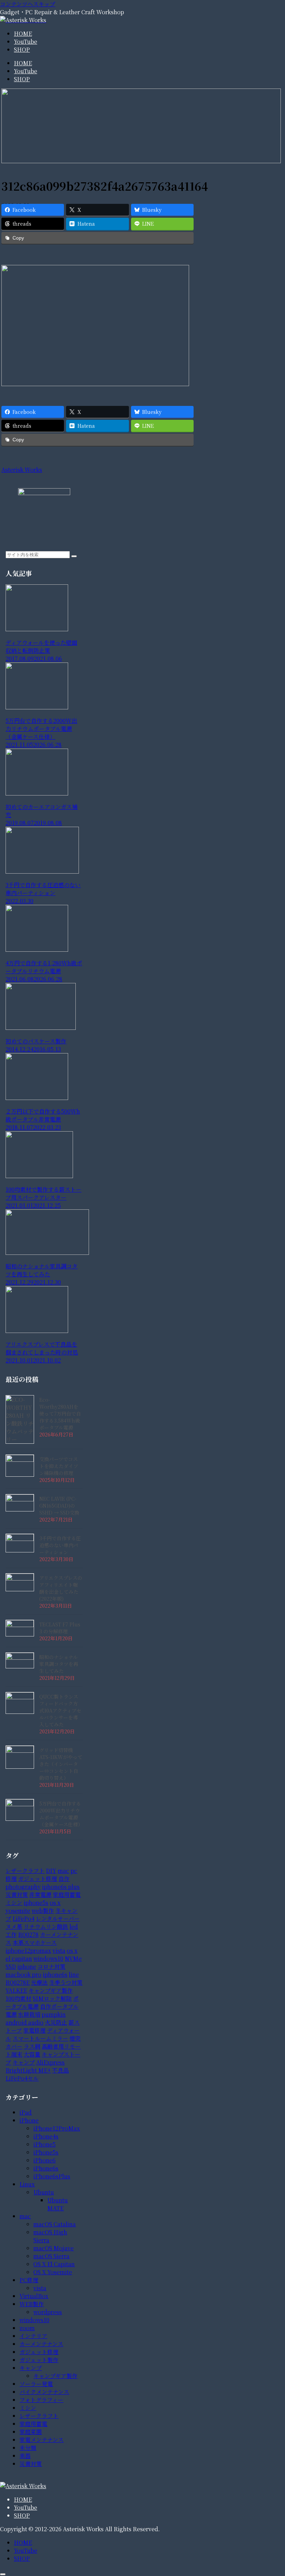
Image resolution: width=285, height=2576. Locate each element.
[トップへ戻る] (3, 2574)
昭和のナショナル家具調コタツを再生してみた (59, 1664)
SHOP (22, 2515)
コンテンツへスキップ (28, 4)
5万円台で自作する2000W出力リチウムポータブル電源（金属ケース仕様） (61, 1814)
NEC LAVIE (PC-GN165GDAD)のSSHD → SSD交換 (59, 1506)
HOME (23, 2499)
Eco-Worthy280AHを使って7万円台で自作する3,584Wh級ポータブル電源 (60, 1414)
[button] (74, 556)
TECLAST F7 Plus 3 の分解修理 (60, 1628)
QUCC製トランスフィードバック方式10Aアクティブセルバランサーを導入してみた (60, 1710)
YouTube (26, 2507)
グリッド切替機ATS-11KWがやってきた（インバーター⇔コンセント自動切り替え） (61, 1764)
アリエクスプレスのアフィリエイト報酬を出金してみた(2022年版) (61, 1588)
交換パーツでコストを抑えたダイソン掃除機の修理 (59, 1466)
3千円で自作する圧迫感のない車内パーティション (60, 1545)
